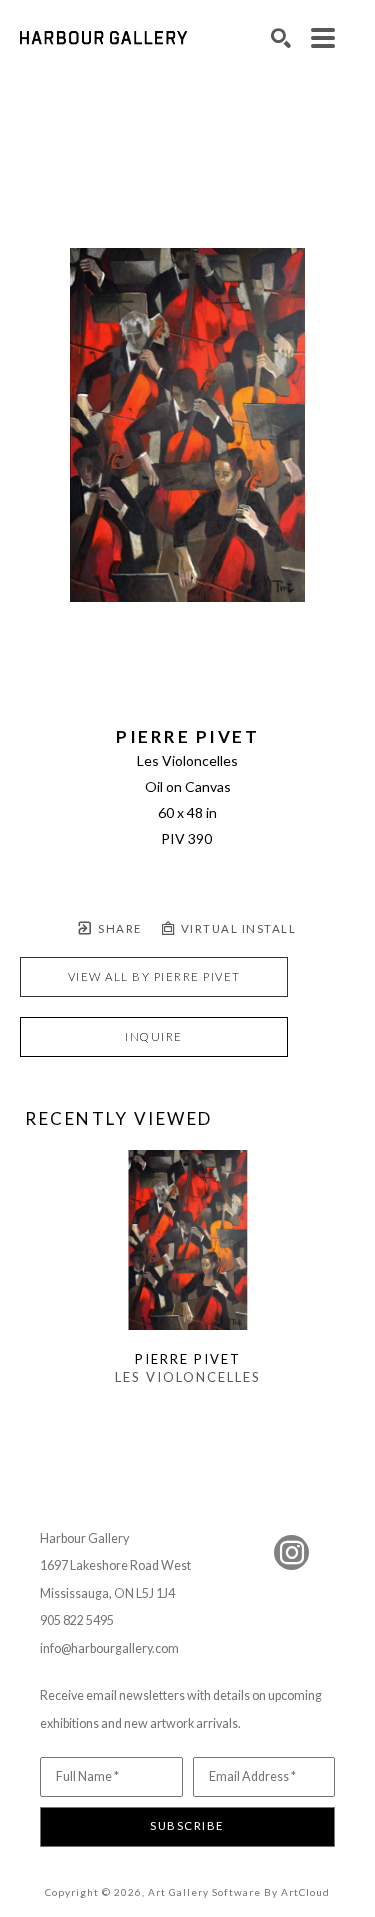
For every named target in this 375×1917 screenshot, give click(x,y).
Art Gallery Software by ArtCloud (239, 1892)
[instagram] (291, 1552)
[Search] (281, 38)
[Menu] (323, 38)
